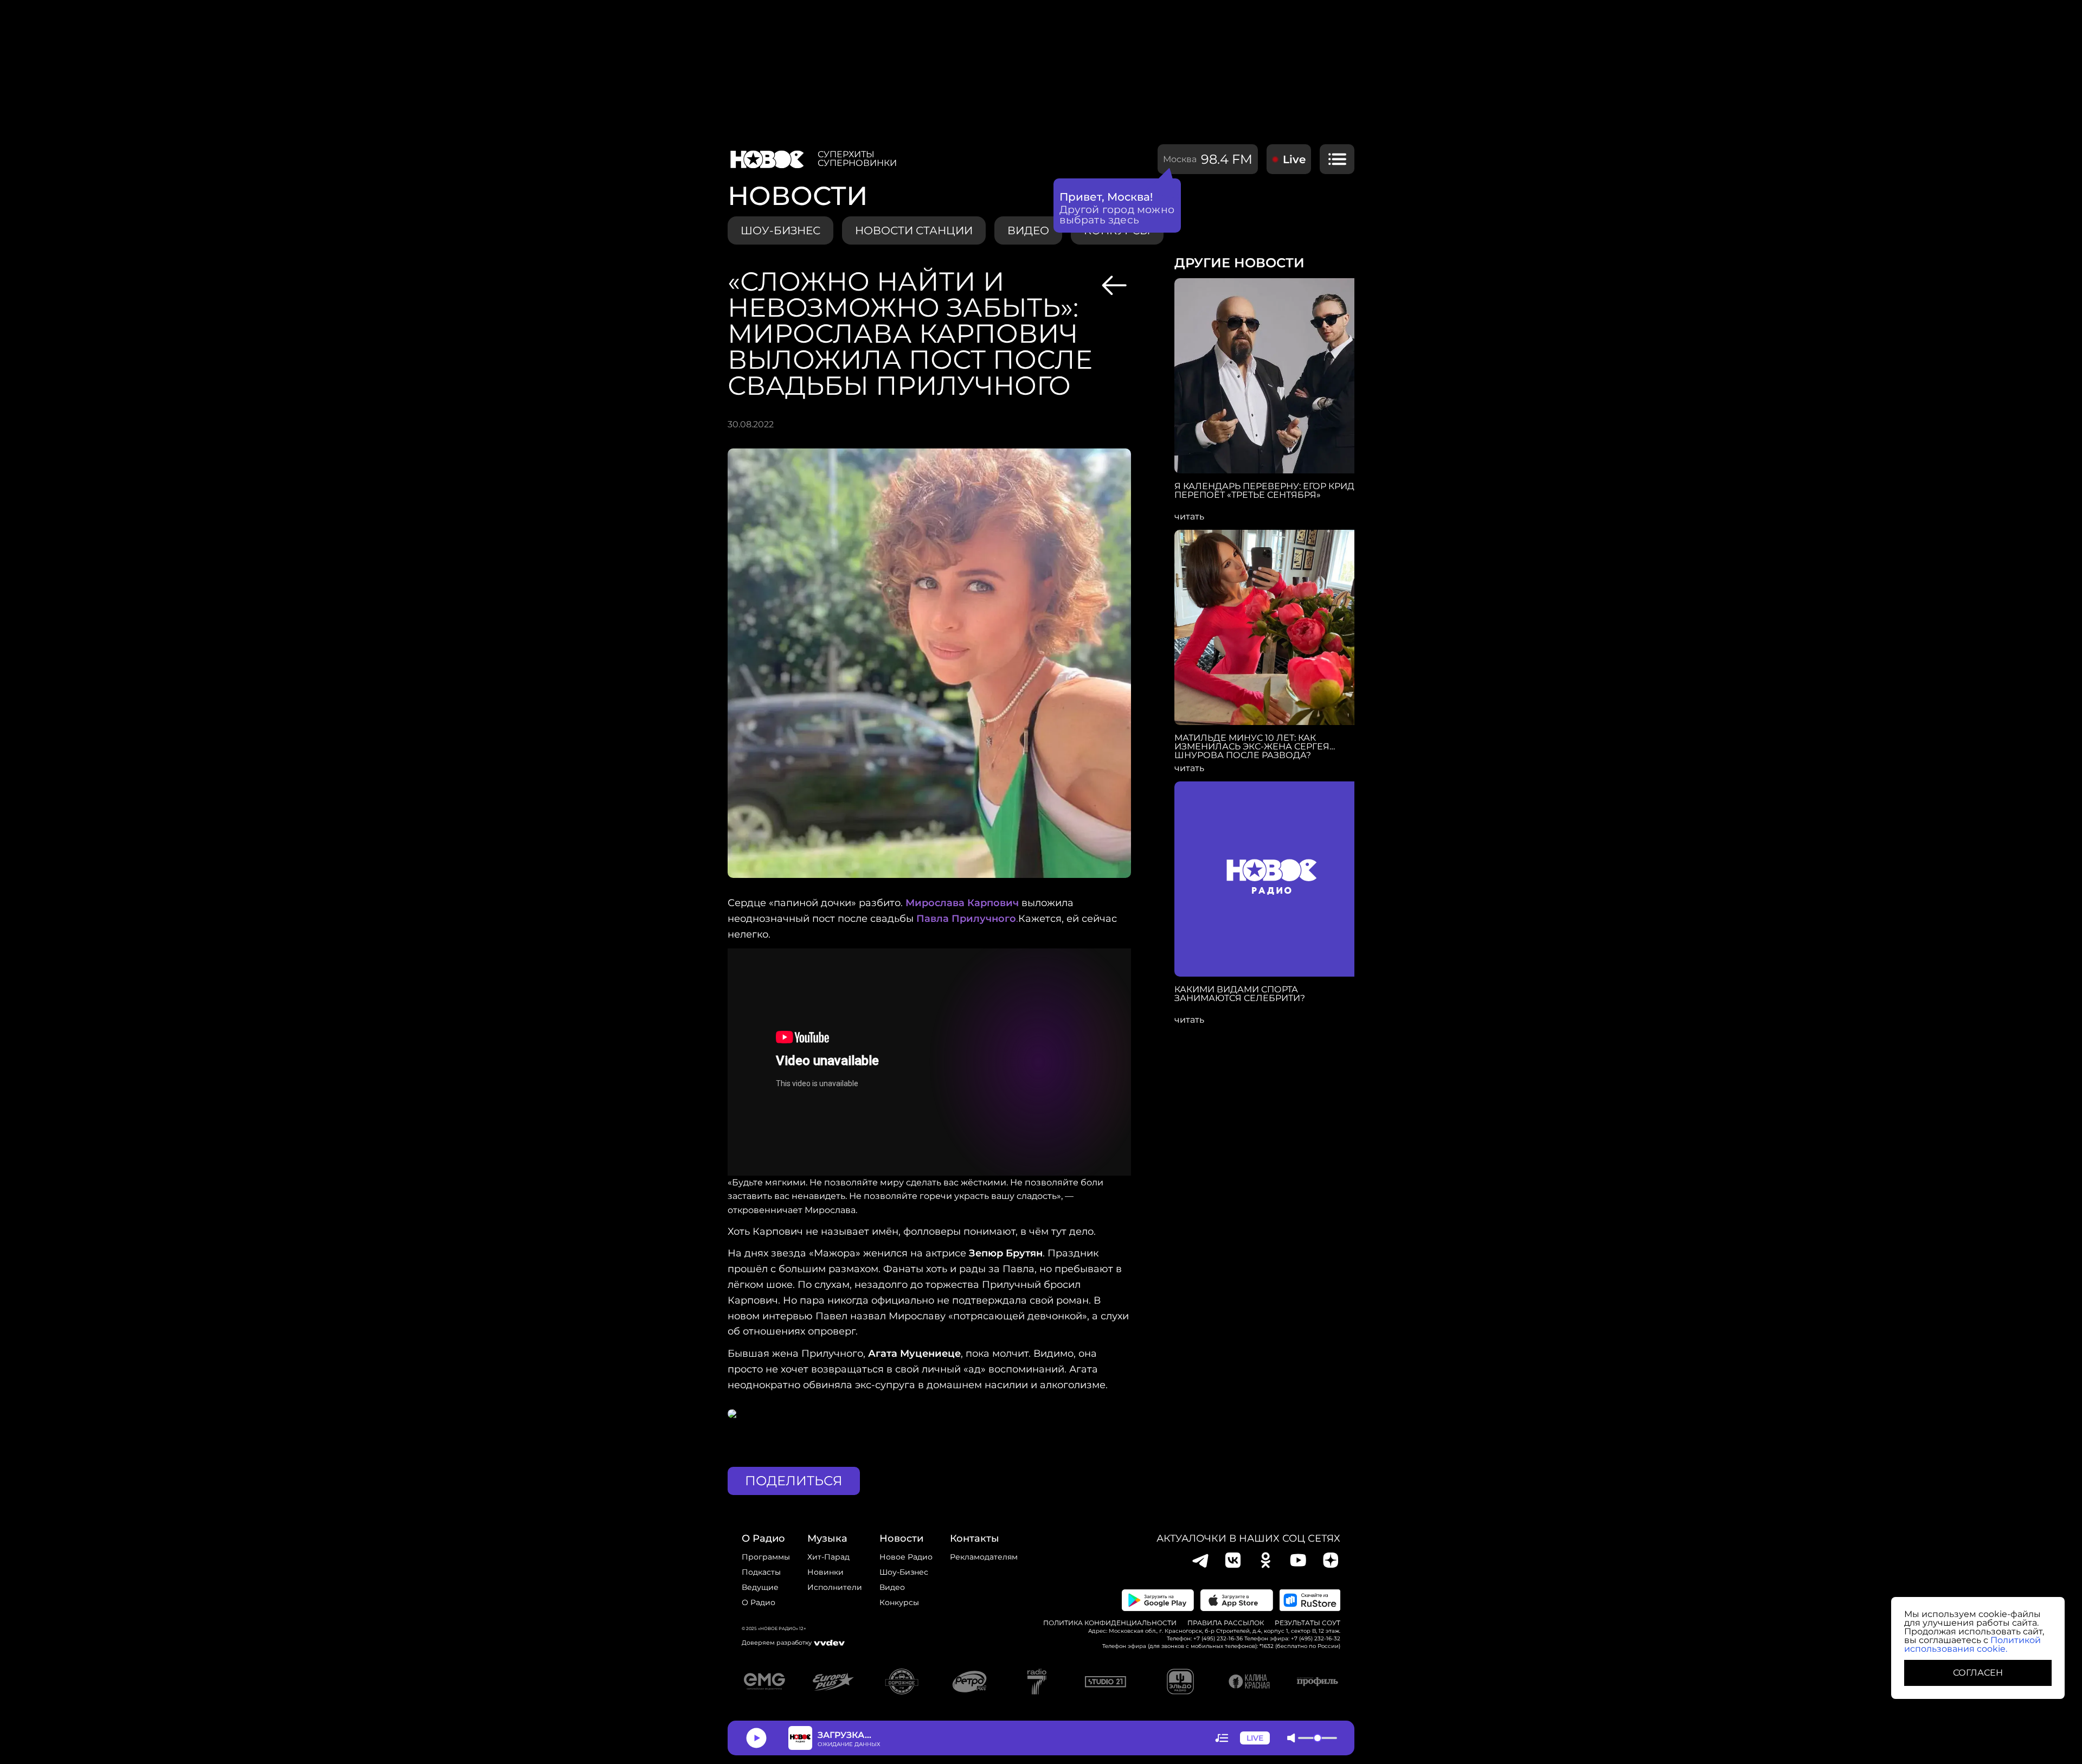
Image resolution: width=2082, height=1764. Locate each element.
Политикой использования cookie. (1972, 1644)
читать (1189, 517)
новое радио (906, 1557)
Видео (892, 1587)
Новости (901, 1538)
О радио (759, 1602)
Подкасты (761, 1572)
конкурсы (899, 1602)
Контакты (975, 1538)
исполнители (835, 1587)
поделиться (794, 1481)
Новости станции (914, 230)
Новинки (825, 1572)
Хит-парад (828, 1557)
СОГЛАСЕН (1978, 1673)
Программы (766, 1557)
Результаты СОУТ (1307, 1623)
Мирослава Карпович (962, 903)
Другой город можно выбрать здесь (1117, 215)
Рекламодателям (984, 1557)
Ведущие (760, 1587)
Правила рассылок (1226, 1623)
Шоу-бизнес (780, 230)
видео (1028, 230)
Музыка (827, 1538)
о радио (763, 1538)
